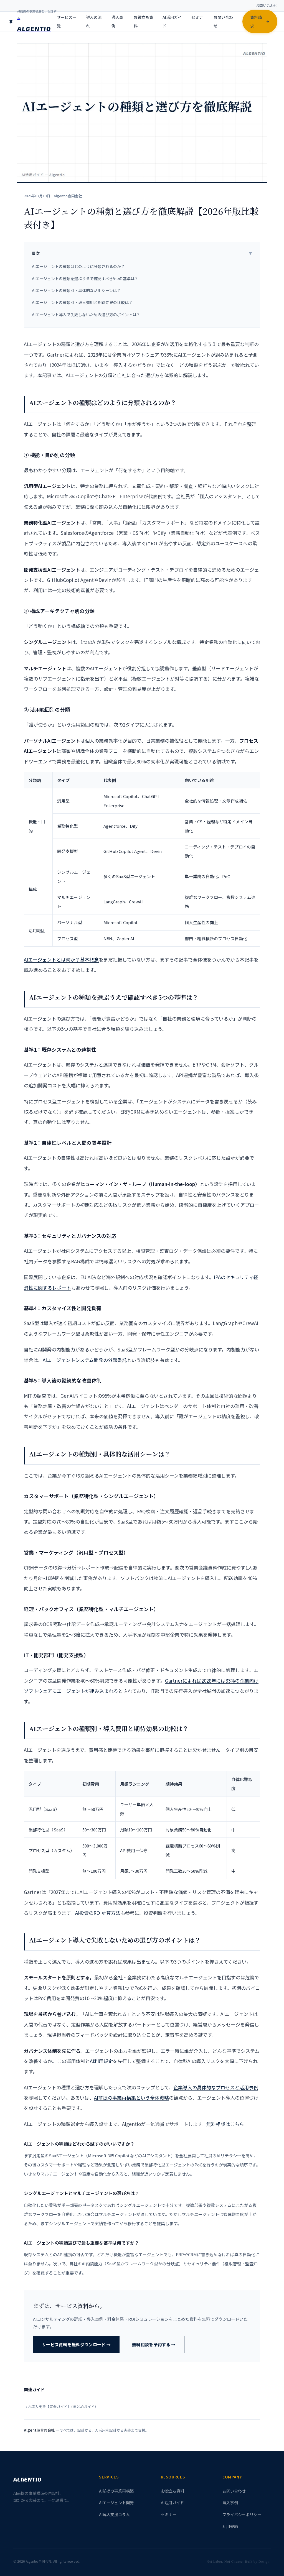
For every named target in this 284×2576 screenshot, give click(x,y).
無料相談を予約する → (154, 2344)
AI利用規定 (101, 2061)
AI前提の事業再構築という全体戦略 (131, 2098)
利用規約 (230, 2526)
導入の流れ (94, 21)
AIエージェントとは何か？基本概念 (61, 959)
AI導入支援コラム (114, 2514)
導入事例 (117, 21)
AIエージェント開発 (116, 2503)
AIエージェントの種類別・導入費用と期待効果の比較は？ (82, 302)
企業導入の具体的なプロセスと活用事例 (216, 2087)
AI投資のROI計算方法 (98, 1913)
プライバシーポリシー (242, 2514)
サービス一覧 (67, 21)
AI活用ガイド (172, 21)
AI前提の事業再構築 (116, 2491)
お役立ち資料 (143, 21)
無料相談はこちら (225, 2124)
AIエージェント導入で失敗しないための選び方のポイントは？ (86, 315)
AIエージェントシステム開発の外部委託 (85, 1360)
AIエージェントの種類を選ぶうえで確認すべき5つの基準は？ (85, 278)
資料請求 (256, 21)
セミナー (197, 21)
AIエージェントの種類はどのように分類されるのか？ (78, 266)
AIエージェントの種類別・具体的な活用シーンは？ (76, 290)
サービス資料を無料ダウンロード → (76, 2344)
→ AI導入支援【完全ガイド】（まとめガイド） (61, 2407)
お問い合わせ (267, 5)
